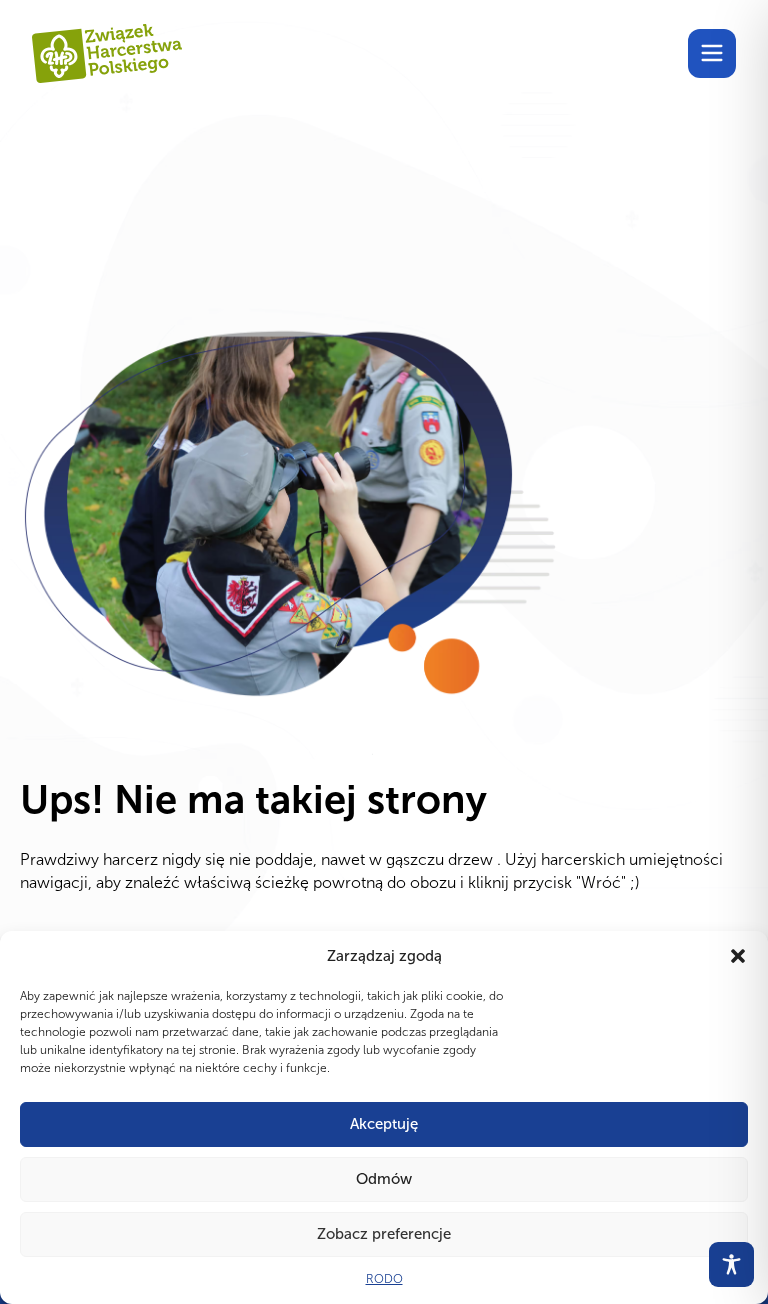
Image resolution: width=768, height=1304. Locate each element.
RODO (384, 1279)
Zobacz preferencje (384, 1234)
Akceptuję (384, 1124)
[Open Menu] (712, 53)
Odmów (384, 1179)
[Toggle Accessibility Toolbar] (731, 1264)
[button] (738, 956)
